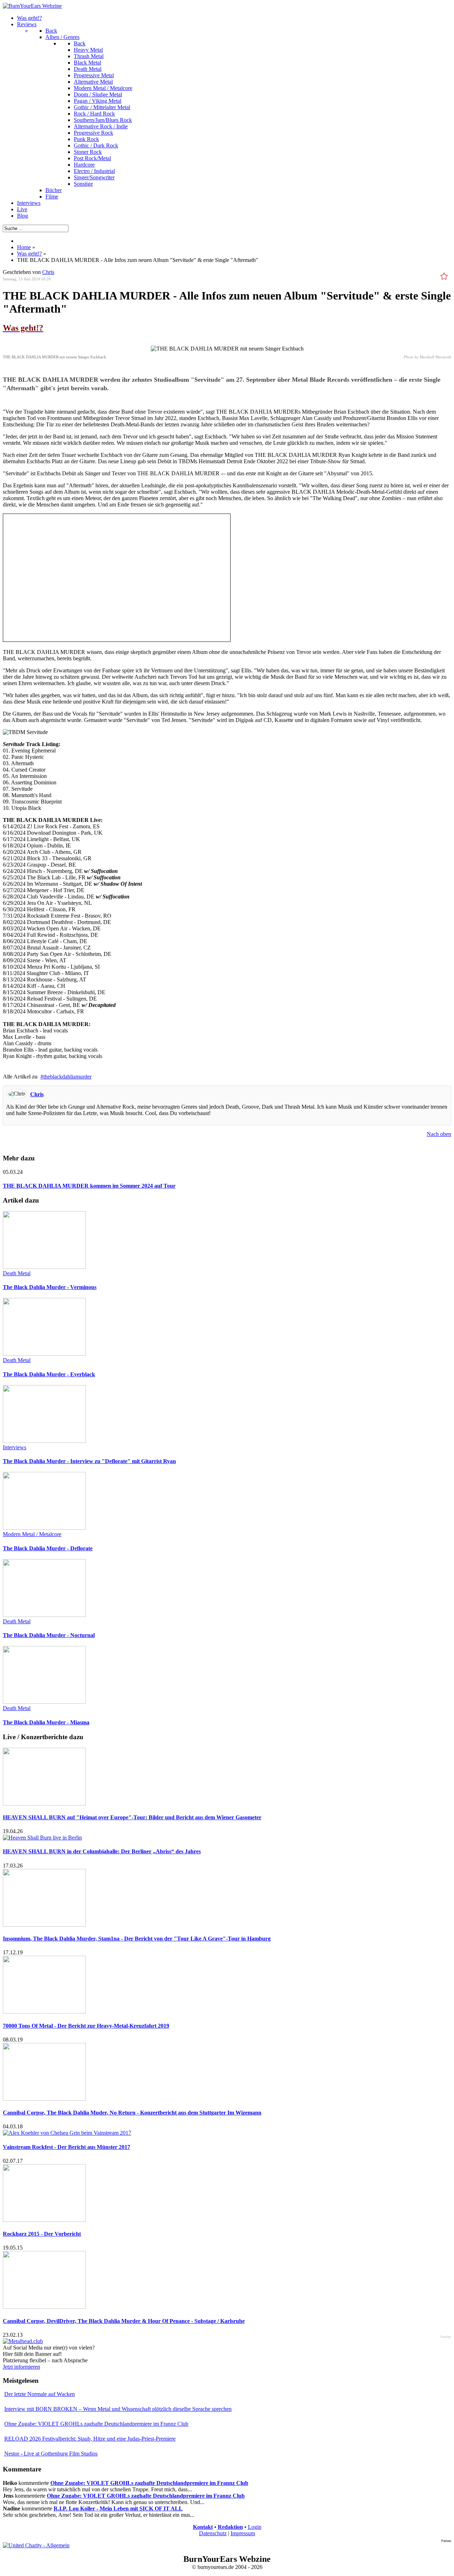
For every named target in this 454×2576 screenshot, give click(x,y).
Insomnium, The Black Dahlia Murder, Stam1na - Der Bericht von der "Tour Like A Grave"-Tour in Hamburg (137, 1939)
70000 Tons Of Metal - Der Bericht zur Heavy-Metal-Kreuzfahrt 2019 (86, 2026)
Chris (48, 272)
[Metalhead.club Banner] (23, 2341)
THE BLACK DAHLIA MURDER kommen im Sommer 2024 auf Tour (89, 1186)
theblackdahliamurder (67, 1077)
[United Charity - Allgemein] (36, 2545)
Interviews (15, 1447)
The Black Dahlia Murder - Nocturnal (49, 1635)
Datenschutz (213, 2533)
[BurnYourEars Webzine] (32, 6)
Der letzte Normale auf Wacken (40, 2394)
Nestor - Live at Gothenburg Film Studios (51, 2454)
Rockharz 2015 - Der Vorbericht (42, 2234)
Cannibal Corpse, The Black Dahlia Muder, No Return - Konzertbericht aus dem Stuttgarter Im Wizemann (132, 2113)
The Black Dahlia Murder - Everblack (49, 1374)
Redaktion (230, 2527)
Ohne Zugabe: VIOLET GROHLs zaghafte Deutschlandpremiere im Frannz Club (96, 2424)
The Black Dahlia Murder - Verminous (50, 1287)
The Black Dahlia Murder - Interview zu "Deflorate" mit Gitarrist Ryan (89, 1461)
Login (255, 2527)
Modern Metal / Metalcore (32, 1534)
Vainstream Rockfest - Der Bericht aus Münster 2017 (67, 2147)
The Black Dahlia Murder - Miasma (46, 1722)
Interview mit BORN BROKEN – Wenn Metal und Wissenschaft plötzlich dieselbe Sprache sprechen (118, 2409)
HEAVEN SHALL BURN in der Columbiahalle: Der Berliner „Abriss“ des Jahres (102, 1851)
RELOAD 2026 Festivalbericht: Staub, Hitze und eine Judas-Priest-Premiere (90, 2439)
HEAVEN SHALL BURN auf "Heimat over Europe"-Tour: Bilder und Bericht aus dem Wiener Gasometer (132, 1817)
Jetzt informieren (21, 2367)
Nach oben (439, 1134)
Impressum (243, 2533)
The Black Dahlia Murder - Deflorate (48, 1548)
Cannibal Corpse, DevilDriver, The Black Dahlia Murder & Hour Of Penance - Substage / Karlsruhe (124, 2321)
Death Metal (17, 1273)
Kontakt (203, 2527)
